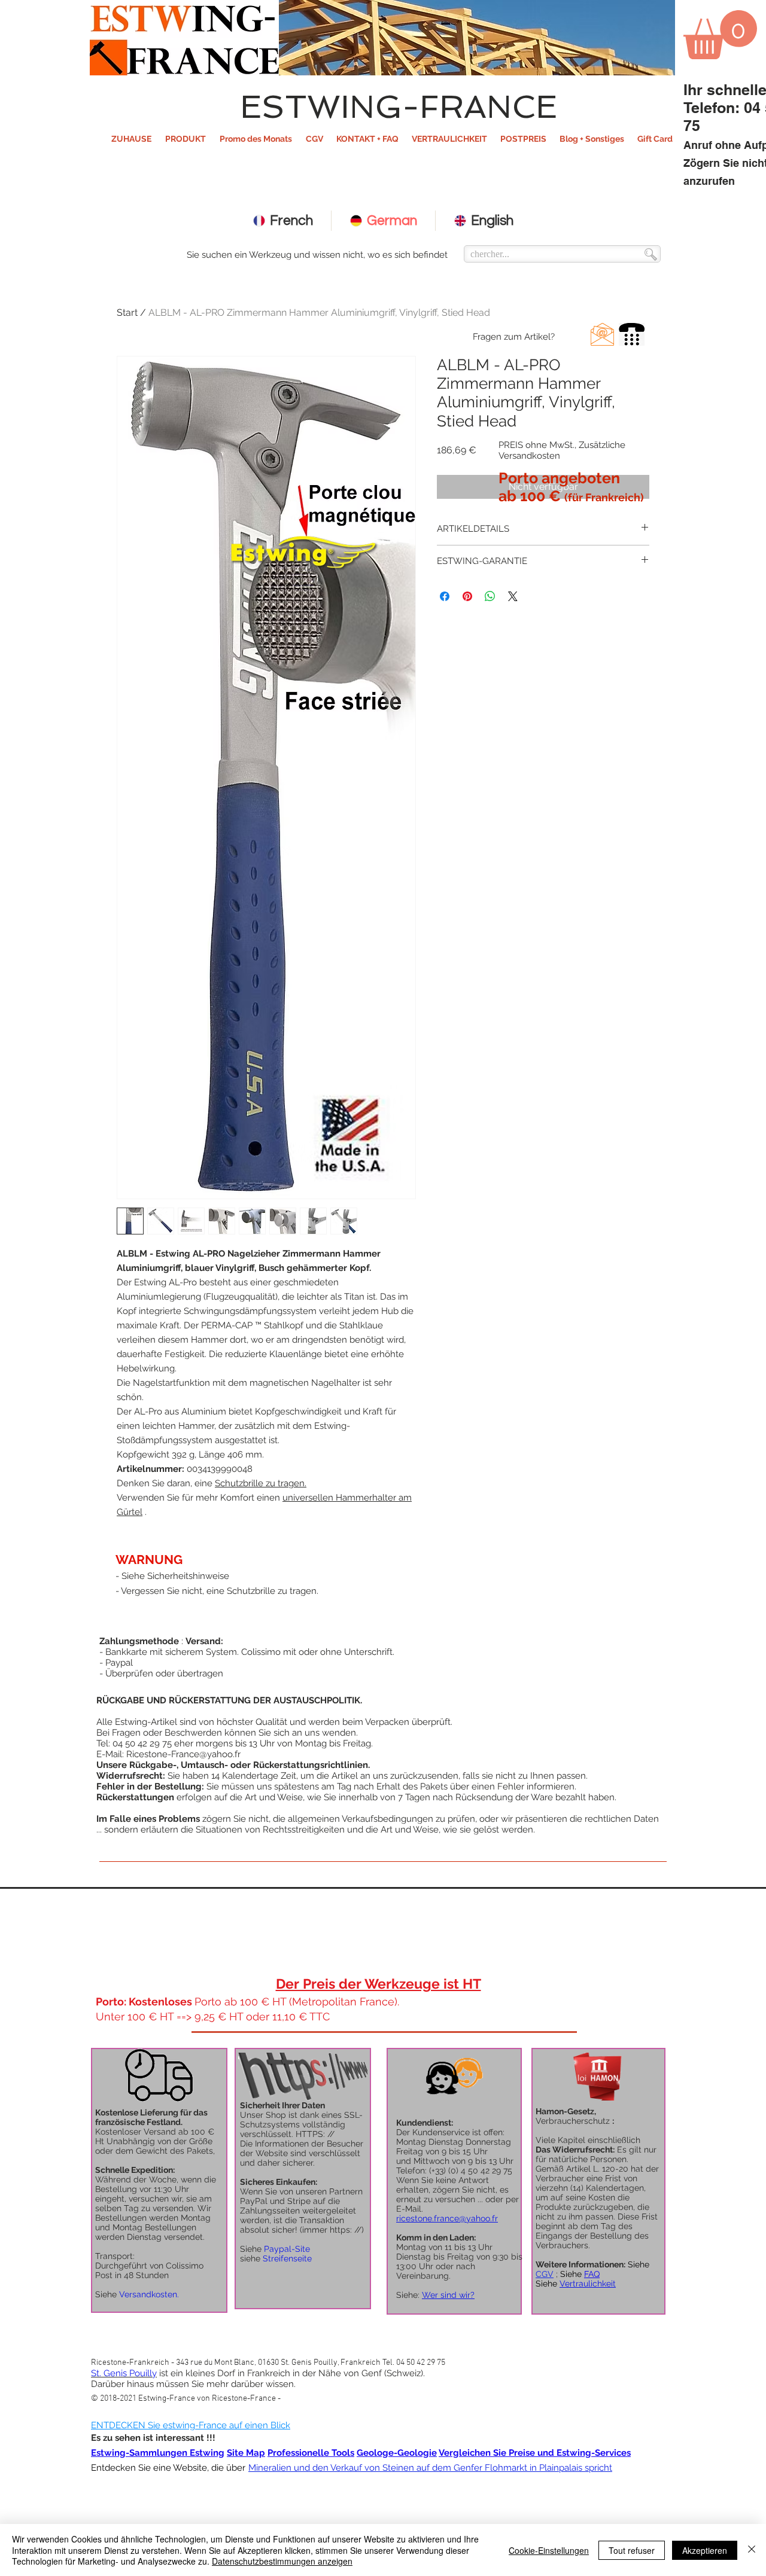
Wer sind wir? (448, 2295)
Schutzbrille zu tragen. (261, 1483)
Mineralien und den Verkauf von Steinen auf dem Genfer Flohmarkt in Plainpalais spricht (430, 2468)
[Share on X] (513, 596)
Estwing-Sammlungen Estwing (158, 2453)
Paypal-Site (287, 2249)
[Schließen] (752, 2550)
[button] (185, 139)
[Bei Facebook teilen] (445, 596)
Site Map (246, 2453)
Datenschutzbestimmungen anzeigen (282, 2561)
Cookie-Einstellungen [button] (549, 2550)
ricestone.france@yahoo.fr (447, 2218)
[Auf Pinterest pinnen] (467, 596)
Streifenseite (287, 2258)
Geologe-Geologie (397, 2453)
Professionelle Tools (311, 2453)
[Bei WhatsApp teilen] (490, 596)
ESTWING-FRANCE (399, 106)
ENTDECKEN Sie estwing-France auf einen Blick (191, 2425)
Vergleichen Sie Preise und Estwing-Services (535, 2453)
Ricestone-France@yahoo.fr (183, 1754)
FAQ (592, 2274)
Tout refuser (632, 2550)
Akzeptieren (705, 2550)
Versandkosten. (149, 2294)
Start (127, 313)
